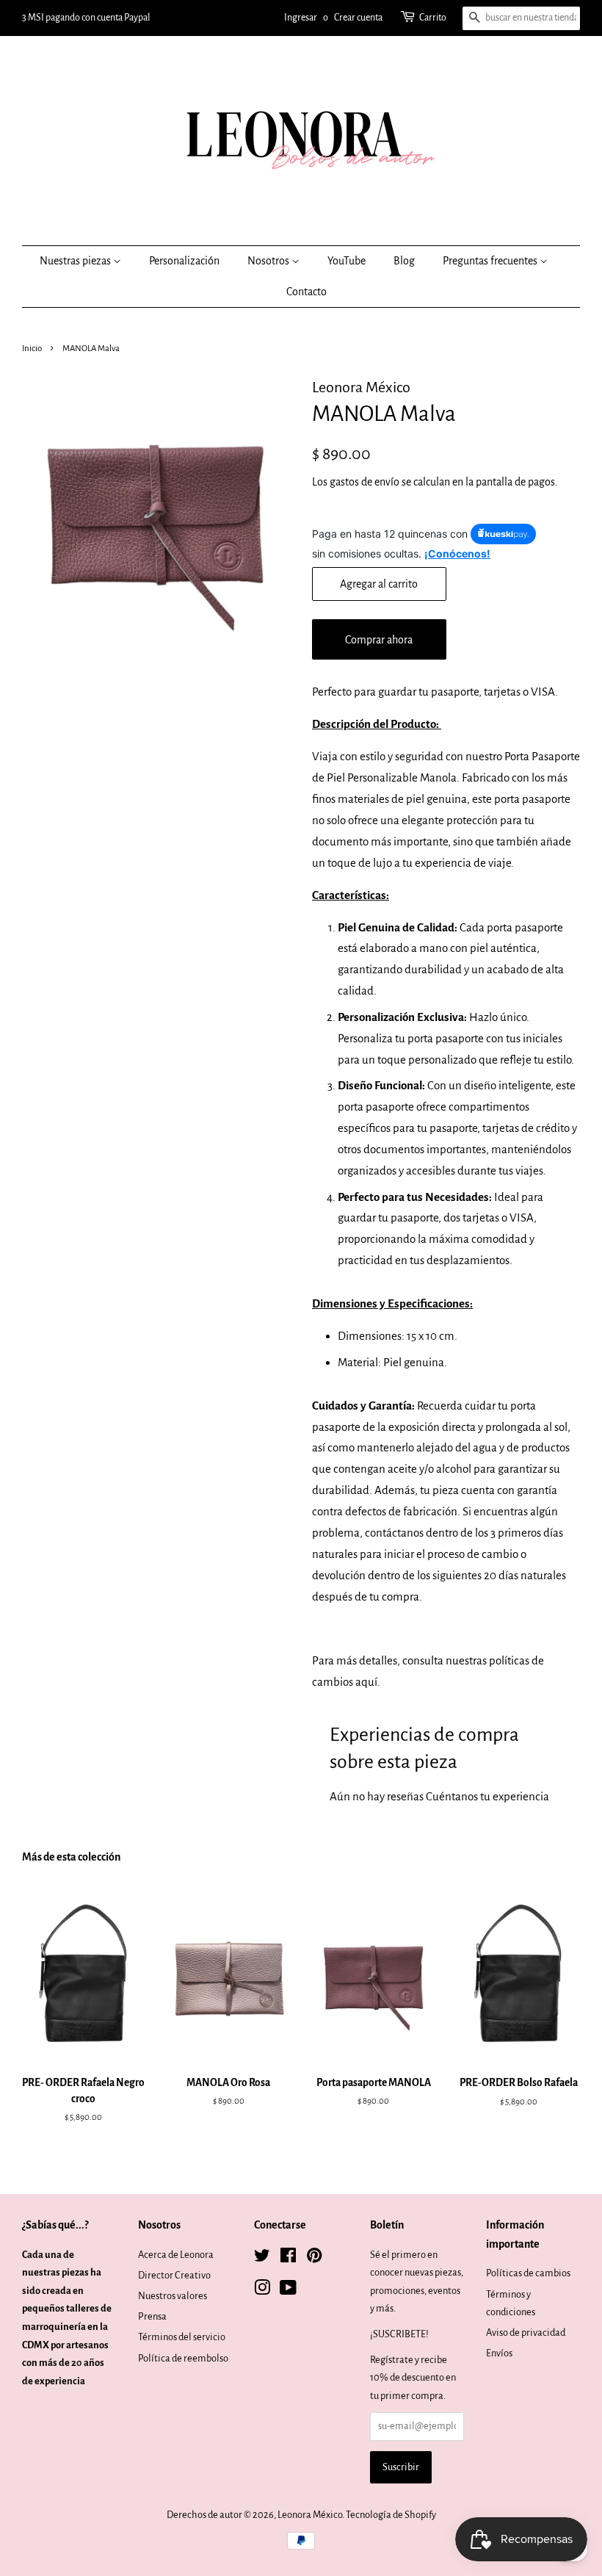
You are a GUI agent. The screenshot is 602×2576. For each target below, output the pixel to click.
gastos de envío (365, 482)
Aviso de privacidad (526, 2333)
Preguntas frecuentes (491, 261)
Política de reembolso (183, 2358)
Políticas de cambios (528, 2273)
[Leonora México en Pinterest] (314, 2258)
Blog (404, 261)
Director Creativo (174, 2275)
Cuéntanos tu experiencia (487, 1796)
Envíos (499, 2353)
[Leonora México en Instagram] (262, 2291)
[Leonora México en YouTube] (288, 2291)
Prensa (152, 2316)
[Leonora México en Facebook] (288, 2258)
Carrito (433, 18)
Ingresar (301, 18)
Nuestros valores (173, 2296)
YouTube (347, 261)
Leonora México (310, 2515)
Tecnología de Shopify (391, 2515)
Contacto (307, 292)
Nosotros (269, 261)
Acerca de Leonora (176, 2255)
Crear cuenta (358, 18)
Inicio (32, 349)
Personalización (184, 261)
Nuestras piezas (76, 261)
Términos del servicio (182, 2337)
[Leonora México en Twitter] (262, 2258)
